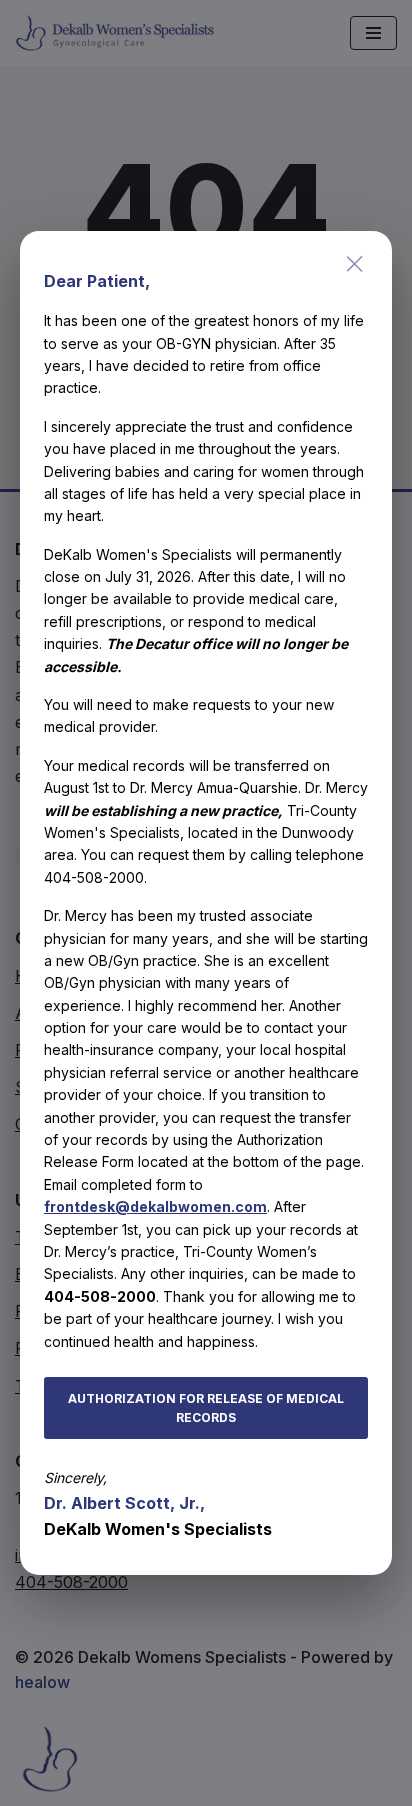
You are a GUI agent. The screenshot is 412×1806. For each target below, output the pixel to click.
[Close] (355, 264)
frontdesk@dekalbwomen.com (155, 1206)
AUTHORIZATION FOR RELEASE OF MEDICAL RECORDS (206, 1408)
